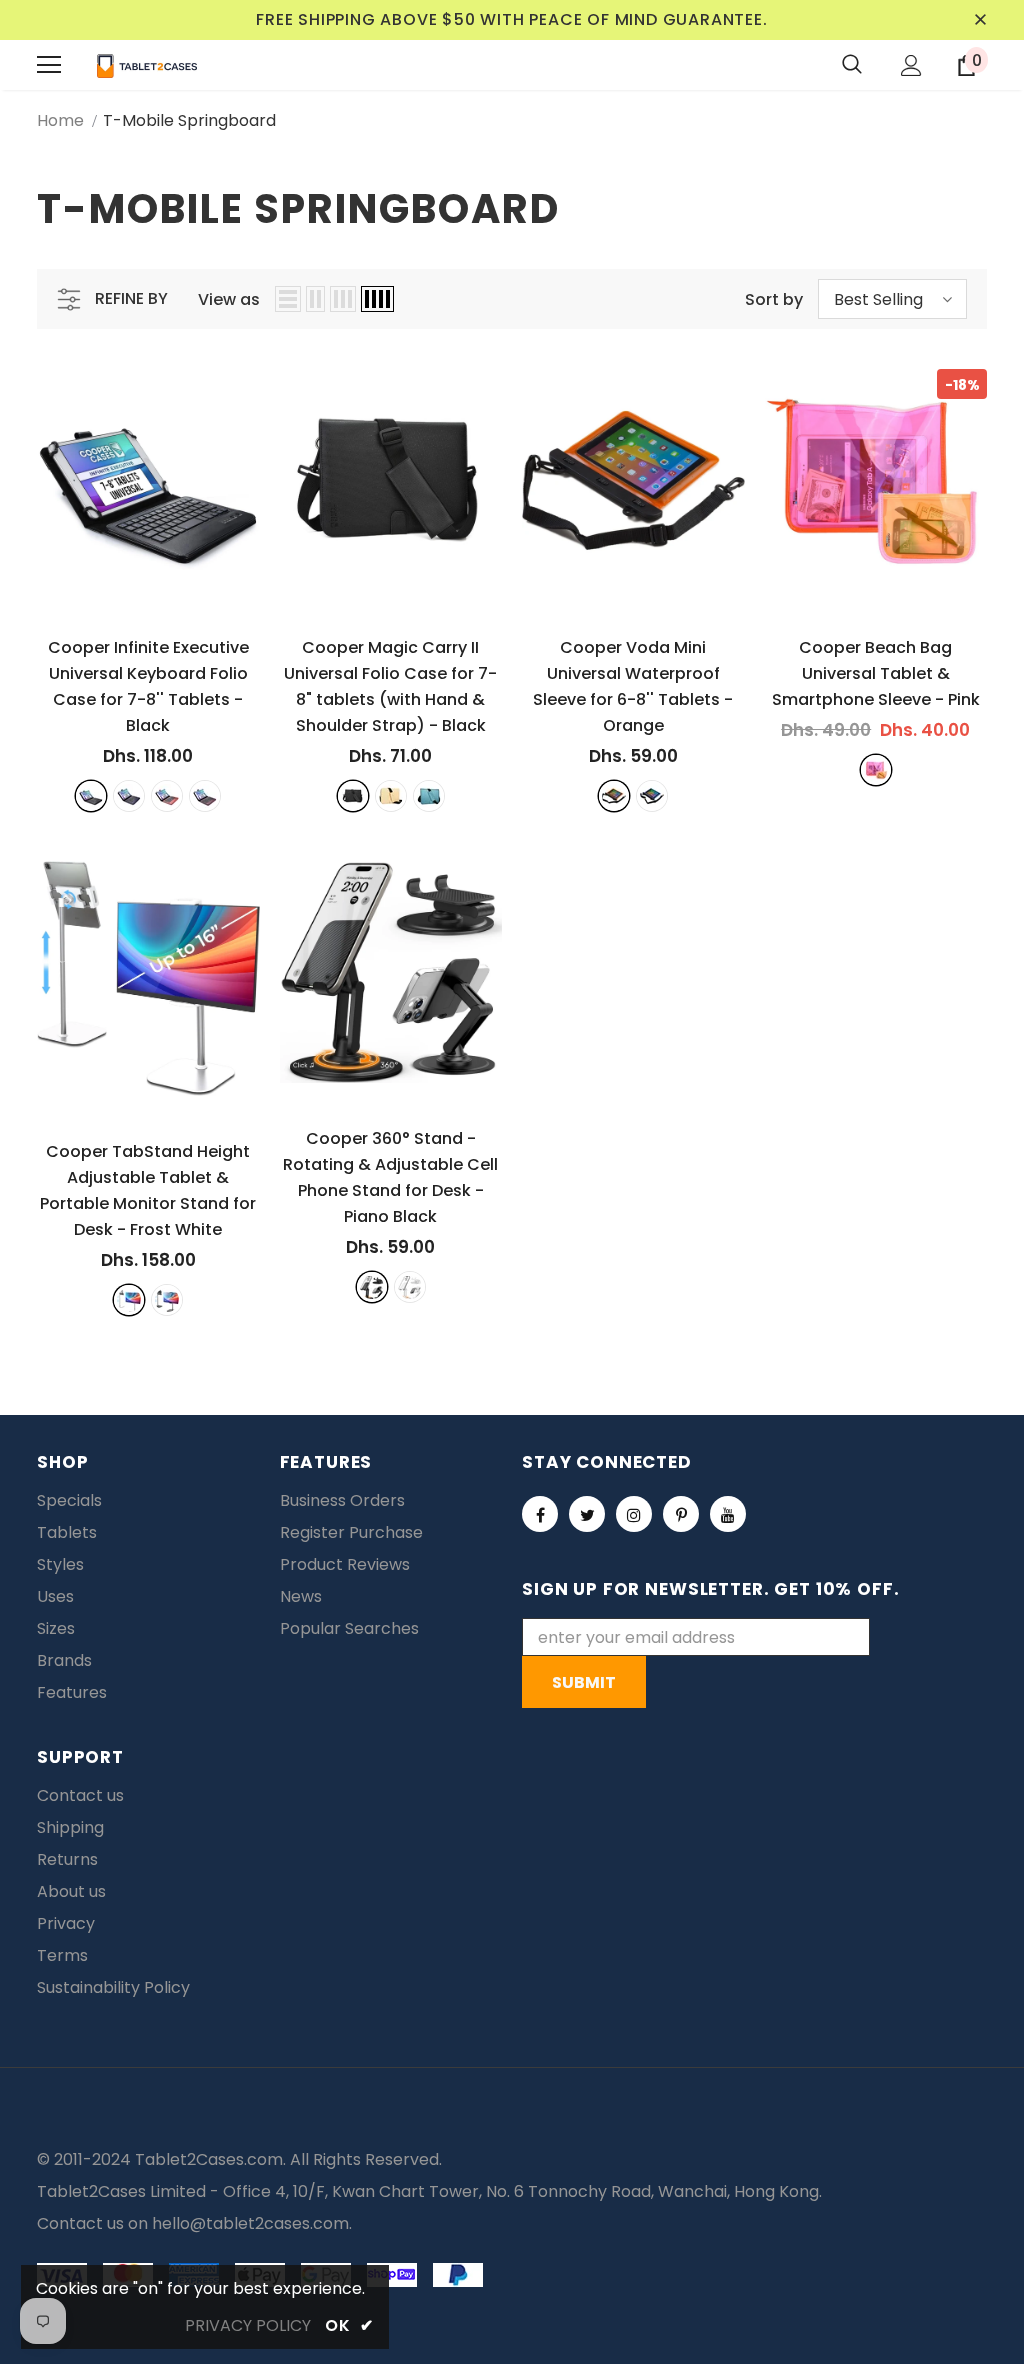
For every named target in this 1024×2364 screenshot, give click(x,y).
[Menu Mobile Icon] (49, 65)
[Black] (91, 796)
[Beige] (391, 796)
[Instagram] (634, 1514)
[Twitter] (587, 1514)
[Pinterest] (681, 1514)
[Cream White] (410, 1287)
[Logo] (147, 65)
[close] (980, 20)
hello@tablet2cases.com (250, 2223)
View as (229, 299)
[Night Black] (167, 1300)
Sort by (774, 299)
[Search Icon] (852, 65)
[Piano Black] (372, 1287)
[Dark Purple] (205, 796)
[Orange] (614, 796)
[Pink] (876, 770)
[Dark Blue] (129, 796)
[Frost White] (129, 1300)
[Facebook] (540, 1514)
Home (60, 120)
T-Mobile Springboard (189, 120)
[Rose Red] (167, 796)
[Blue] (429, 796)
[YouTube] (728, 1514)
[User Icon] (911, 65)
